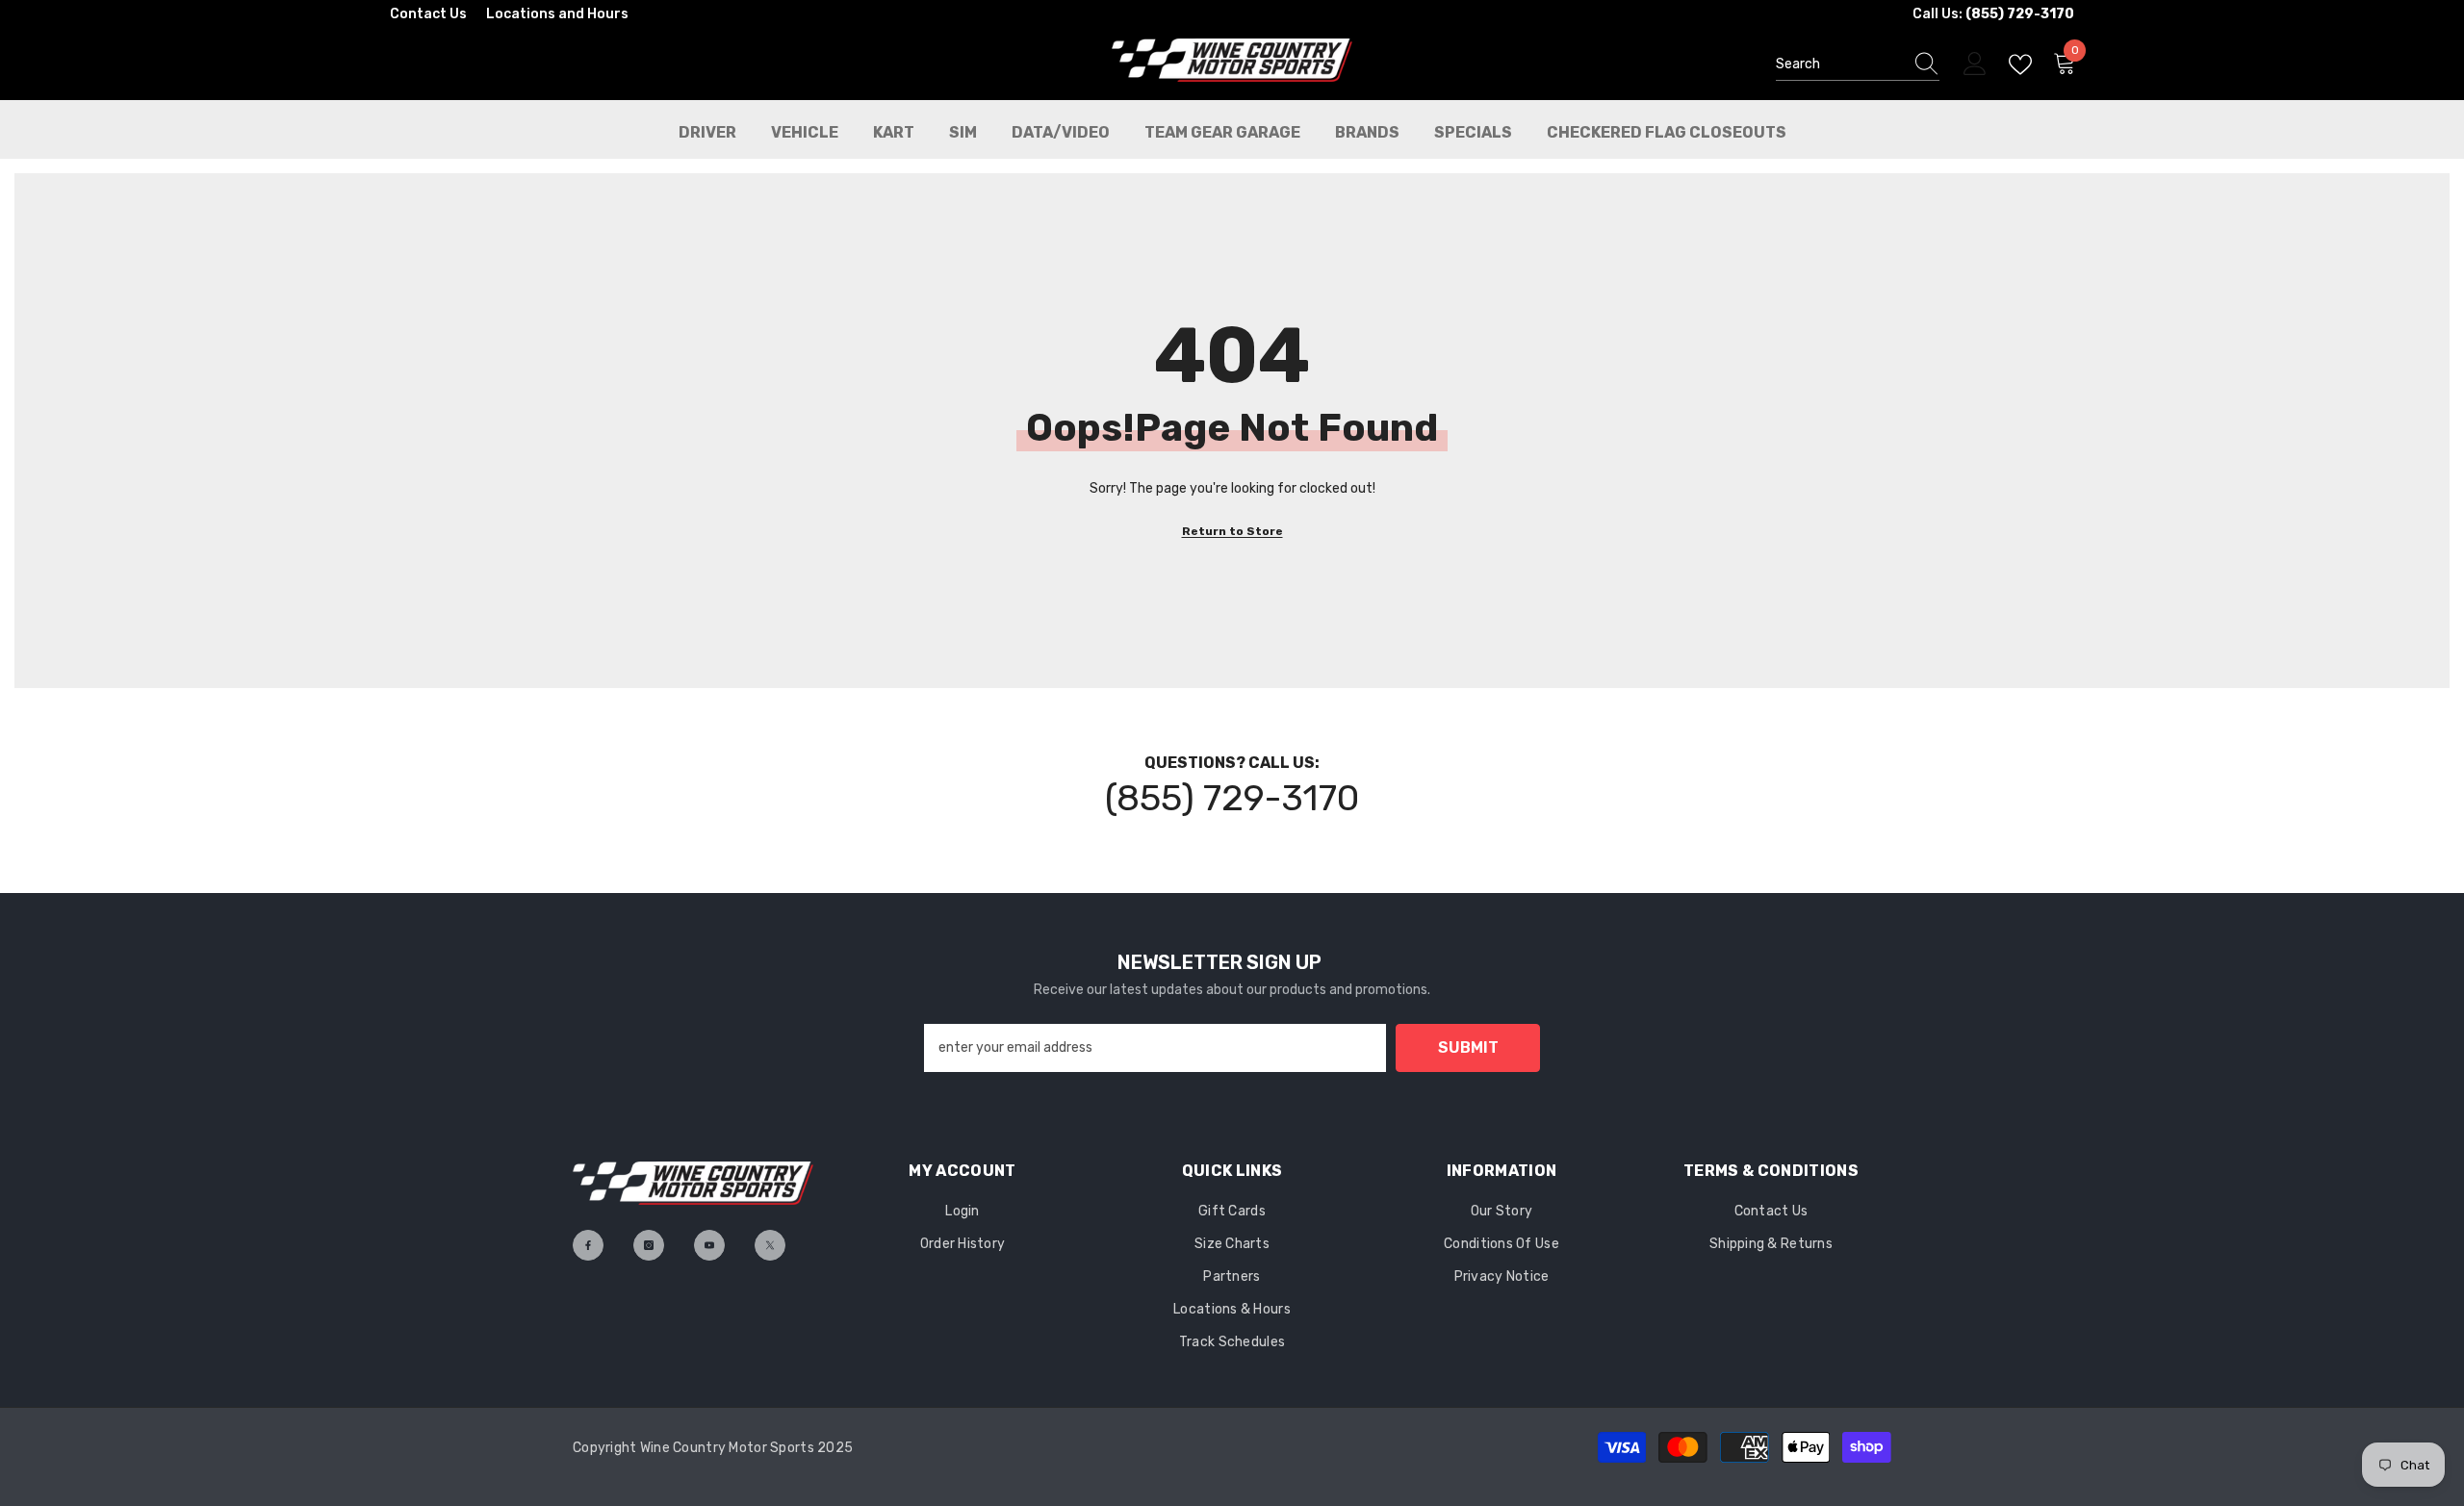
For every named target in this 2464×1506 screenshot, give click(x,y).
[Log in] (1975, 64)
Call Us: (1993, 14)
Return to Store (1232, 531)
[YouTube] (709, 1245)
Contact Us (428, 14)
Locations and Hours (557, 14)
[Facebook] (588, 1245)
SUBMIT (1468, 1047)
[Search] (1858, 65)
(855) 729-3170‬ (1232, 798)
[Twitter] (770, 1245)
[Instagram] (649, 1245)
